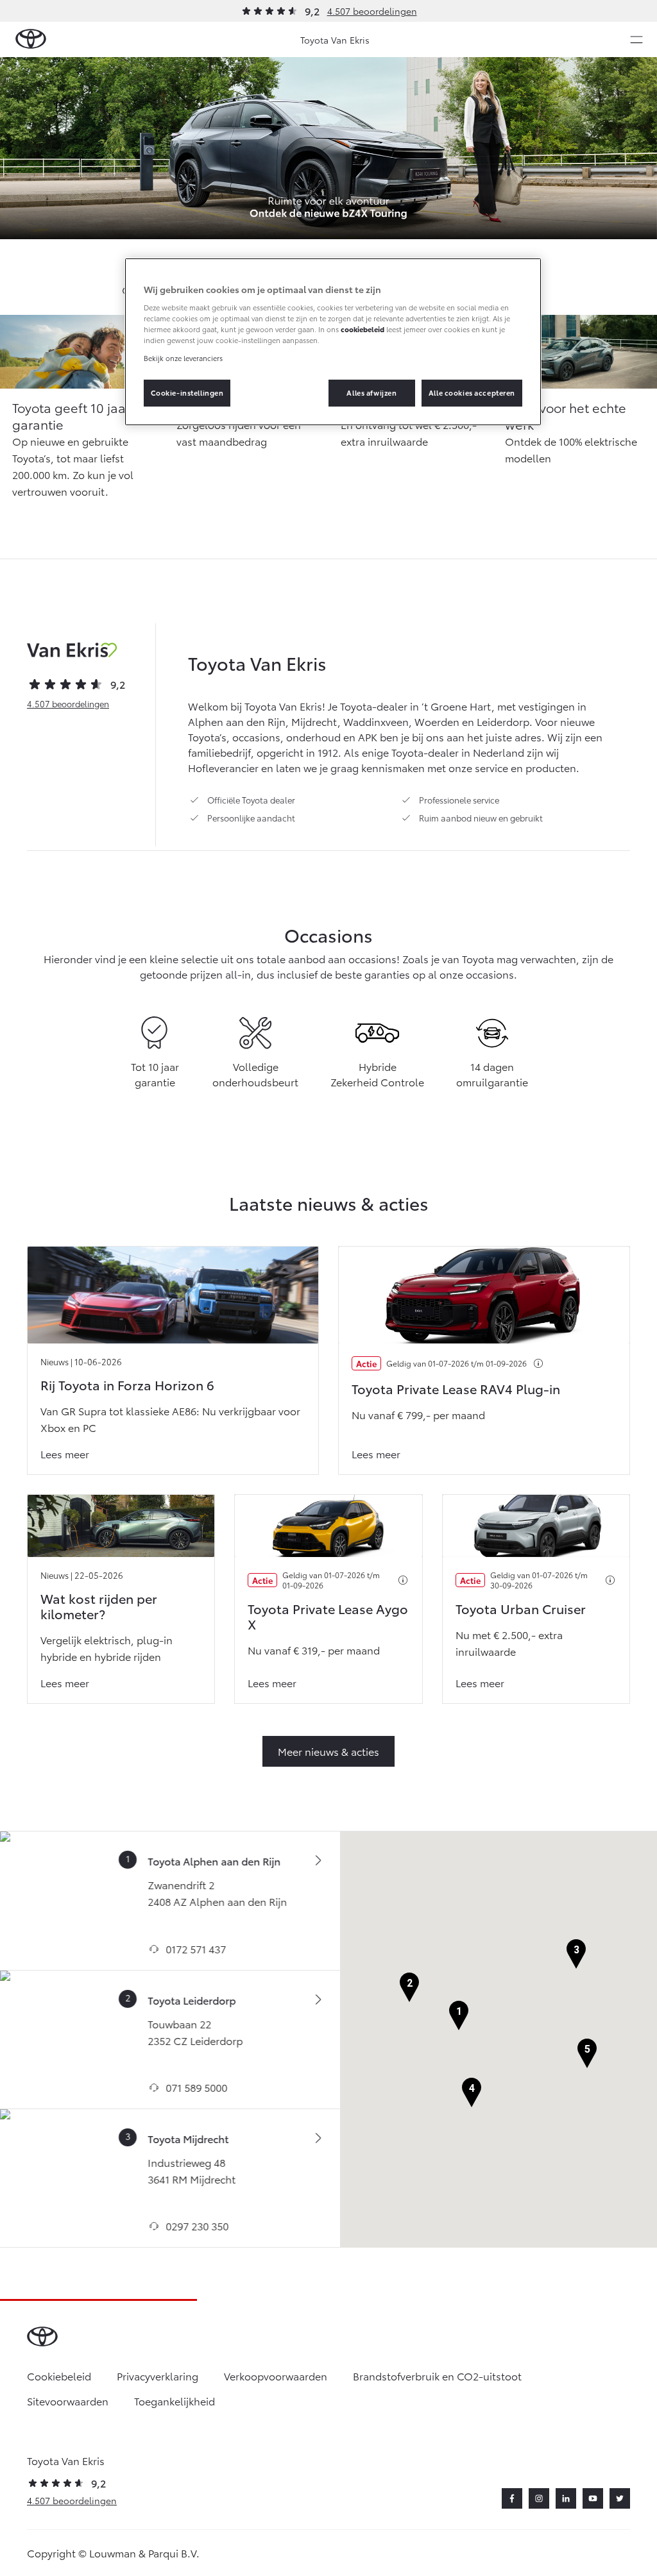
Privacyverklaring (158, 2376)
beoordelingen (68, 703)
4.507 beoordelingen (372, 11)
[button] (459, 2016)
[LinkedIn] (566, 2498)
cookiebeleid (363, 329)
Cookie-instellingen (187, 392)
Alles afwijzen (371, 392)
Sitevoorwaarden (68, 2401)
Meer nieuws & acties (328, 1751)
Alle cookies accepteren (472, 392)
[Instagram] (539, 2498)
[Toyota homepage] (31, 39)
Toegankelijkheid (175, 2401)
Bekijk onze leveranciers (183, 358)
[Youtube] (593, 2498)
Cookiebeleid (59, 2376)
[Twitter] (620, 2498)
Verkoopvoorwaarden (276, 2376)
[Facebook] (512, 2498)
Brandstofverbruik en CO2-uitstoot (437, 2376)
